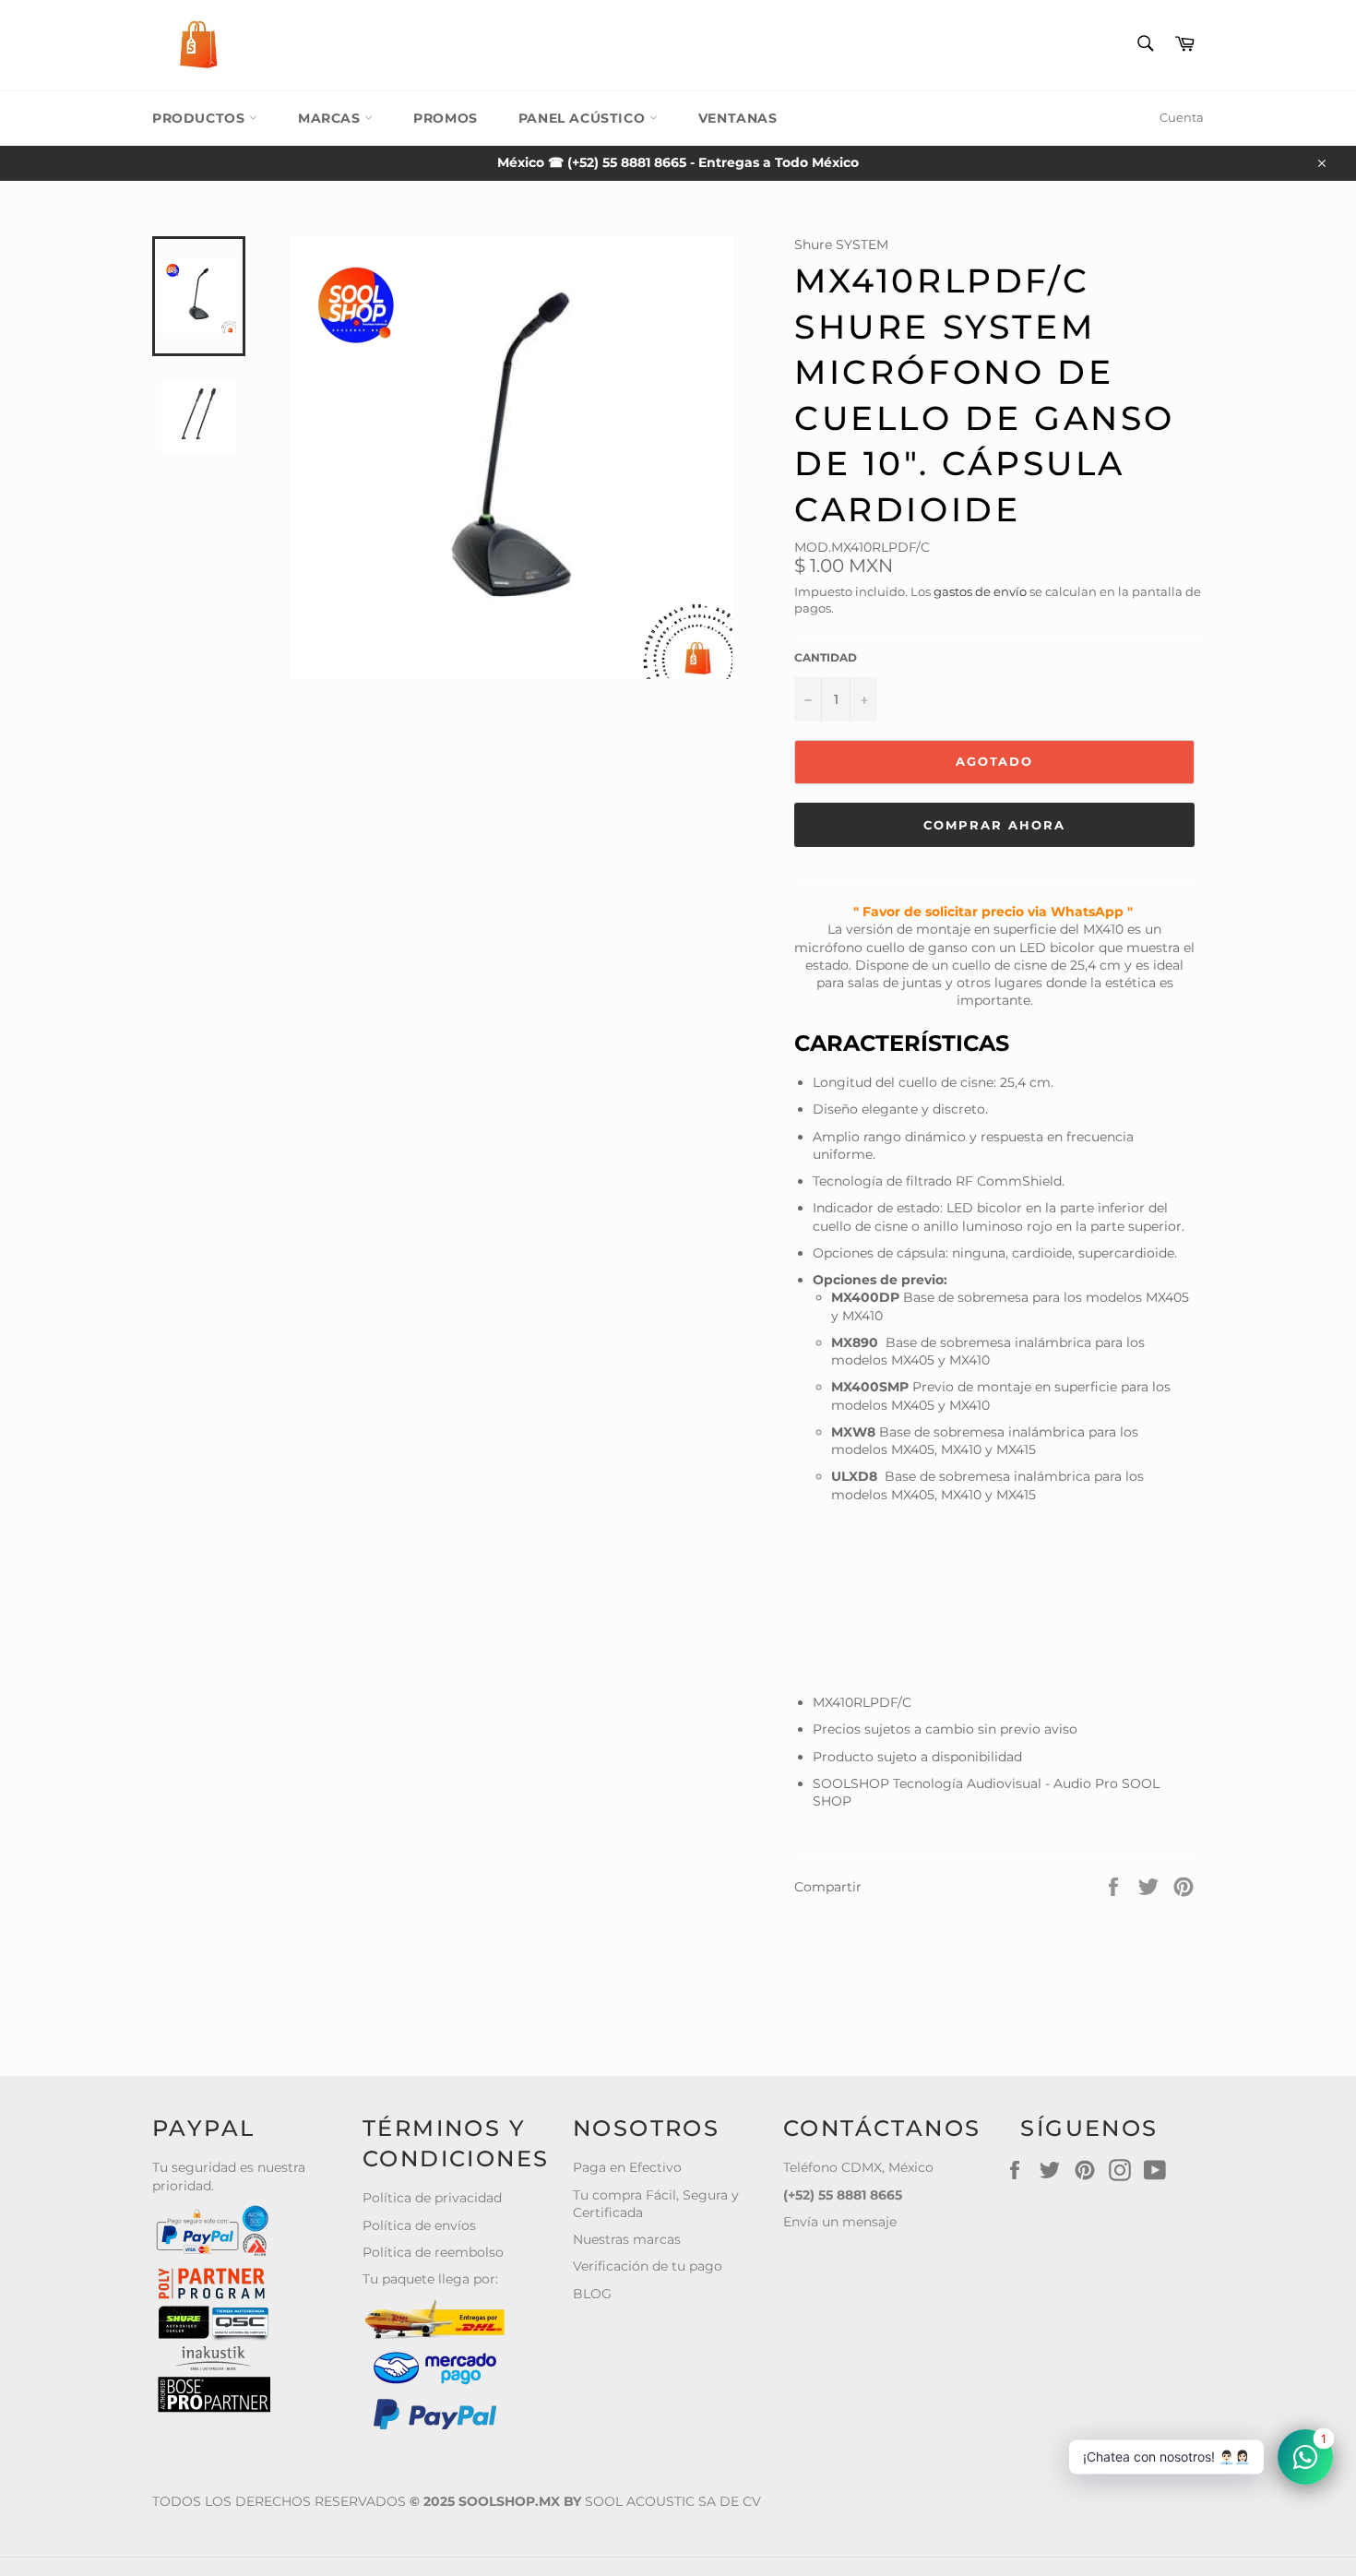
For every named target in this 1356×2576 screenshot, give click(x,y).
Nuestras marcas (627, 2239)
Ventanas (738, 118)
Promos (446, 118)
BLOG (592, 2294)
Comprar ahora (994, 825)
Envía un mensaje (840, 2222)
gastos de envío (980, 591)
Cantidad (826, 657)
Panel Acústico (584, 118)
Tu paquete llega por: (430, 2279)
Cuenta (1182, 117)
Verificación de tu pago (648, 2266)
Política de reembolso (433, 2252)
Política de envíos (419, 2225)
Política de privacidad (432, 2198)
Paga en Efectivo (627, 2167)
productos (201, 118)
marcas (331, 118)
